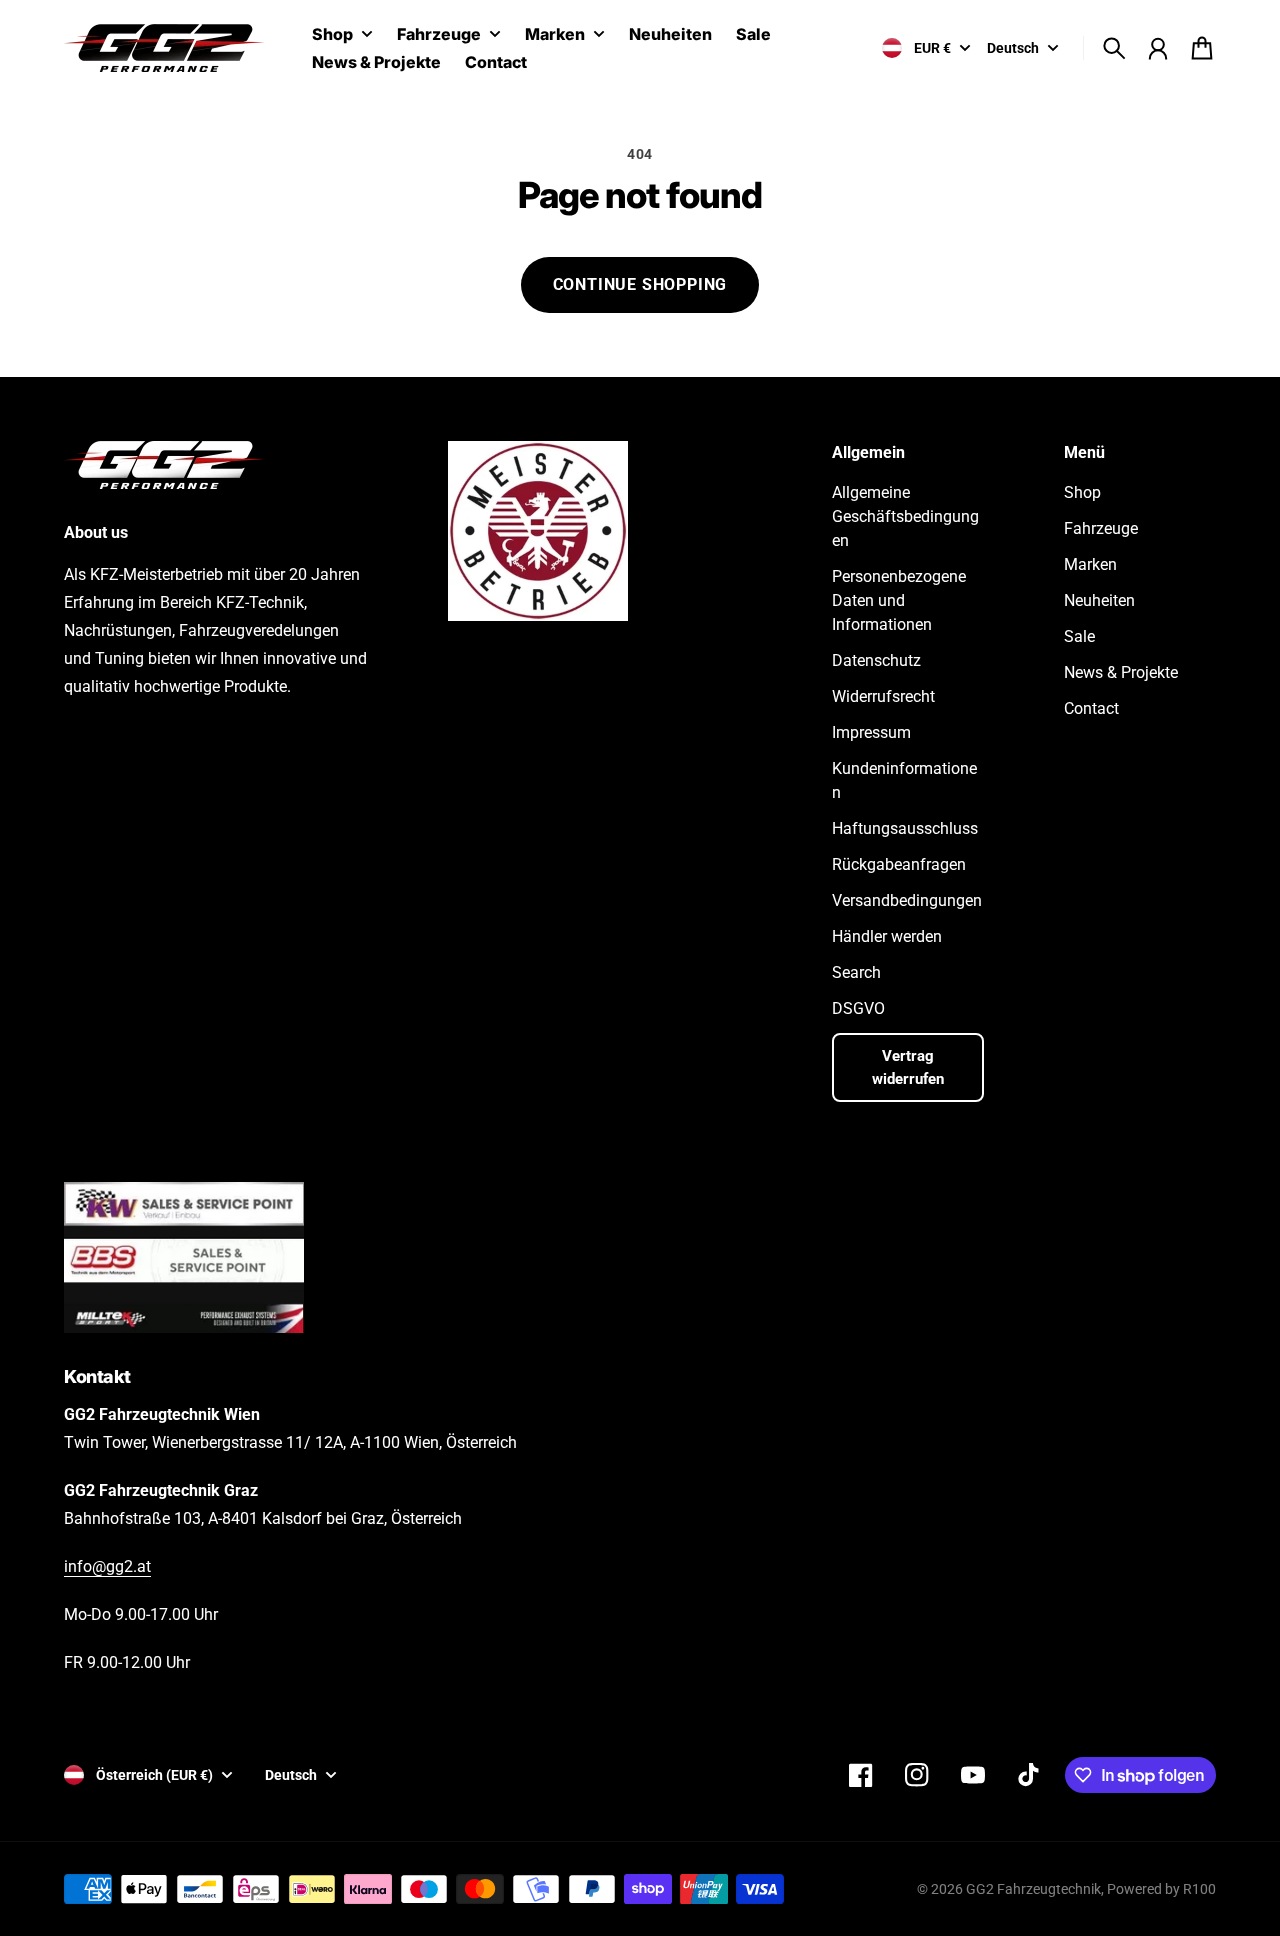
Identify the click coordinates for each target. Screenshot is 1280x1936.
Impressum (871, 732)
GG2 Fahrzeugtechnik (1033, 1889)
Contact (1091, 708)
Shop (332, 35)
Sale (1079, 636)
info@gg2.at (107, 1566)
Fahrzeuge (439, 35)
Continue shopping (640, 284)
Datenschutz (876, 660)
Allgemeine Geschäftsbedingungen (905, 516)
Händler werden (887, 936)
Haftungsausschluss (905, 828)
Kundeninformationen (904, 780)
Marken (555, 35)
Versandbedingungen (907, 900)
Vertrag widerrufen (908, 1067)
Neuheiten (1099, 600)
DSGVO (858, 1008)
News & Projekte (1121, 672)
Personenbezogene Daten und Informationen (899, 600)
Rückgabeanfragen (899, 864)
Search (856, 972)
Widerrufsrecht (883, 696)
